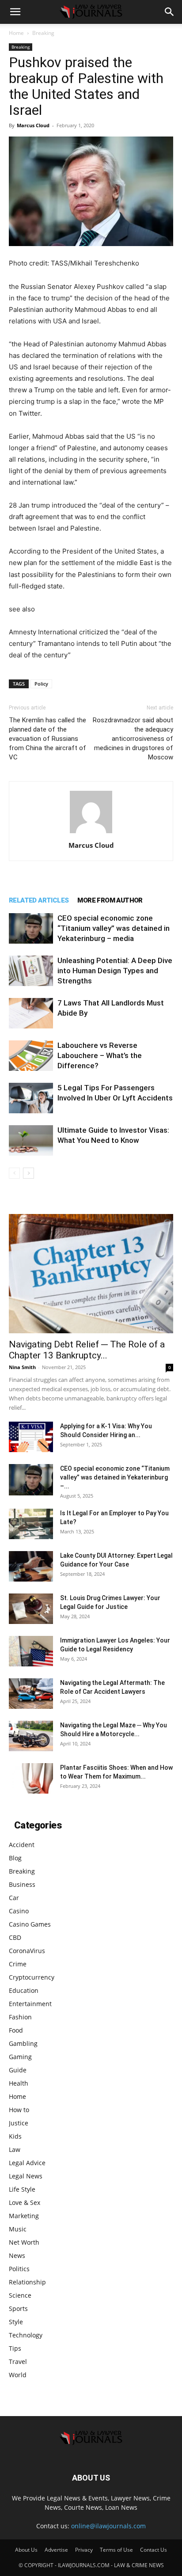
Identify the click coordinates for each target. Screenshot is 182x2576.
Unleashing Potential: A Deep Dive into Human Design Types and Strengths (115, 971)
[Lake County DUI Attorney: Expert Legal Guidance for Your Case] (31, 1566)
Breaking (43, 33)
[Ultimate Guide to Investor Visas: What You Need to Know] (31, 1140)
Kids (15, 2136)
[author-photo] (91, 833)
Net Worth (24, 2242)
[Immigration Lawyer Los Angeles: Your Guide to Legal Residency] (31, 1651)
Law (15, 2149)
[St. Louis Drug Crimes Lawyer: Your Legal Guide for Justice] (31, 1609)
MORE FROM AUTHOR (110, 900)
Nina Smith (22, 1367)
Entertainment (30, 2004)
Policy (41, 684)
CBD (15, 1937)
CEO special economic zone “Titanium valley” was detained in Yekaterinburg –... (115, 1477)
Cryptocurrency (32, 1977)
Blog (15, 1858)
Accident (22, 1845)
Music (18, 2229)
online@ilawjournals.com (108, 2526)
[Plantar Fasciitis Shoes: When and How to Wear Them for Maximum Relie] (31, 1778)
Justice (19, 2123)
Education (24, 1990)
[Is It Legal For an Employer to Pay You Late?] (31, 1524)
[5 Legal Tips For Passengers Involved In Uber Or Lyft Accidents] (31, 1098)
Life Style (22, 2189)
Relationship (27, 2282)
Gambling (23, 2043)
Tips (15, 2348)
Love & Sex (25, 2202)
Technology (26, 2335)
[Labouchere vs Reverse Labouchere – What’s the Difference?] (31, 1056)
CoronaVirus (27, 1951)
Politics (19, 2269)
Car (14, 1898)
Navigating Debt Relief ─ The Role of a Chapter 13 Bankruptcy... (87, 1350)
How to (19, 2110)
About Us (26, 2550)
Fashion (20, 2017)
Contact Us (154, 2550)
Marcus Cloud (33, 125)
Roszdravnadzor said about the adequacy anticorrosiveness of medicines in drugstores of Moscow (133, 739)
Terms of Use (116, 2550)
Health (19, 2083)
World (18, 2375)
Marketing (24, 2216)
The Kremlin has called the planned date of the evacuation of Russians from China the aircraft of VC (47, 739)
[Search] (170, 12)
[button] (15, 12)
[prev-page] (14, 1173)
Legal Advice (27, 2163)
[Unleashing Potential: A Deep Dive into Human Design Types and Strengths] (31, 971)
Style (16, 2322)
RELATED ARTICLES (39, 900)
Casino (19, 1911)
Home (16, 33)
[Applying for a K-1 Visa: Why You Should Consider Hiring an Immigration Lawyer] (31, 1437)
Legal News (26, 2176)
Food (16, 2030)
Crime (18, 1964)
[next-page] (28, 1173)
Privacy (84, 2550)
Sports (18, 2309)
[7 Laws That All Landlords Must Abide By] (31, 1013)
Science (20, 2295)
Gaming (20, 2057)
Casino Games (30, 1924)
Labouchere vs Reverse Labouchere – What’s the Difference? (100, 1055)
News (17, 2255)
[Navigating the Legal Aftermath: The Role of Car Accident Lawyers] (31, 1694)
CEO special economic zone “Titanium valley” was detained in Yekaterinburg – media (114, 928)
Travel (18, 2362)
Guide (18, 2070)
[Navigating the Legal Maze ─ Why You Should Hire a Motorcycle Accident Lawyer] (31, 1736)
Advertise (56, 2550)
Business (22, 1884)
